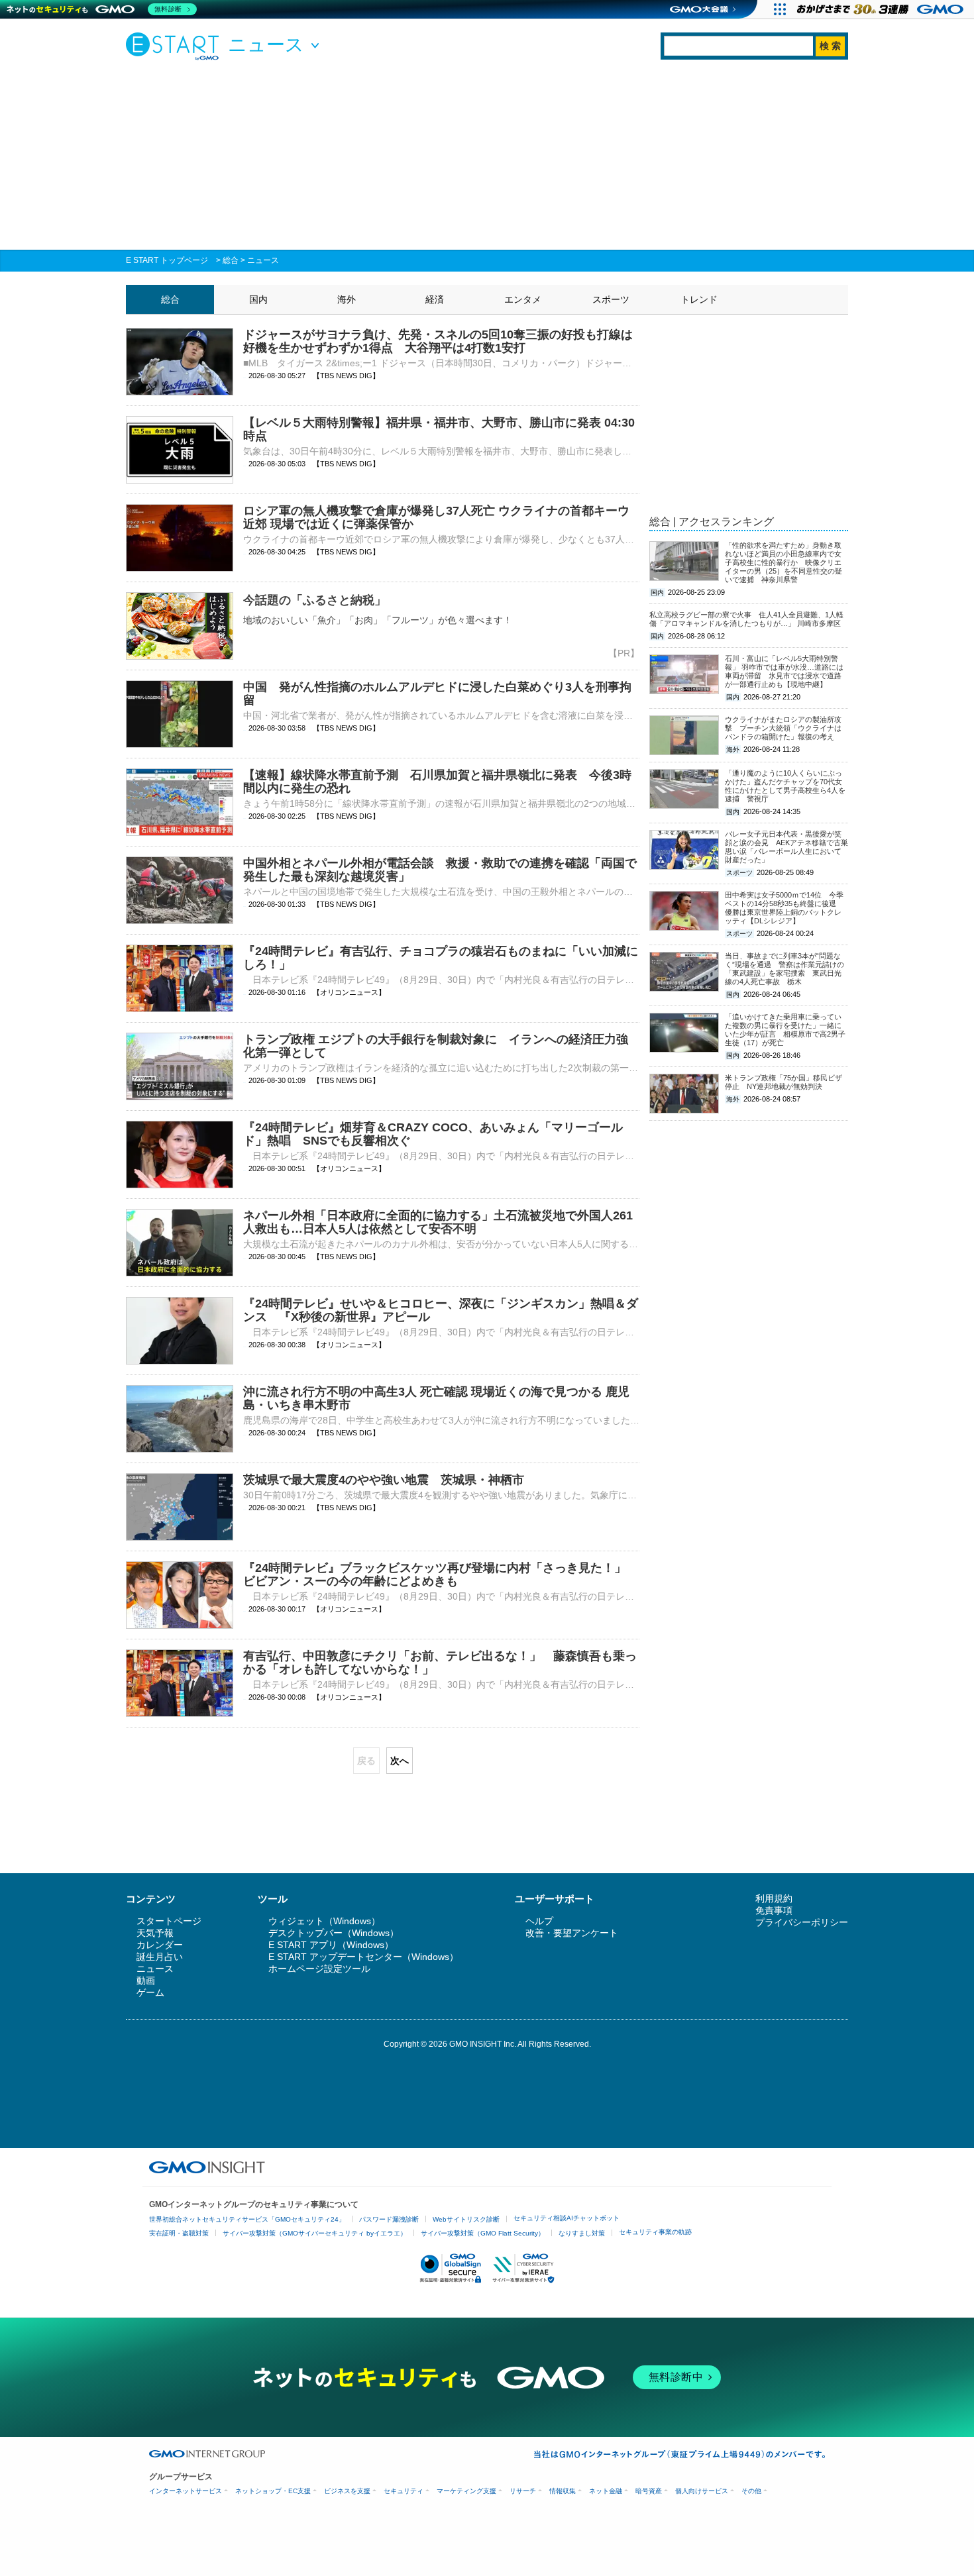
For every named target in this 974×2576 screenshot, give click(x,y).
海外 (347, 299)
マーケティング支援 (466, 2491)
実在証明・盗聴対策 (179, 2233)
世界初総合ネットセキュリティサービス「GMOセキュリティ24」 (247, 2219)
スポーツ (611, 299)
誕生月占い (160, 1957)
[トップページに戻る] (176, 46)
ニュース (263, 260)
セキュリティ (404, 2491)
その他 (751, 2491)
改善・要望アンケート (572, 1933)
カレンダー (160, 1945)
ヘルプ (539, 1921)
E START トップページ (167, 260)
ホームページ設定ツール (319, 1969)
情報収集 (563, 2491)
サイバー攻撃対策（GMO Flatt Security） (483, 2233)
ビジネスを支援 (347, 2491)
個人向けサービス (702, 2491)
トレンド (699, 299)
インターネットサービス (186, 2491)
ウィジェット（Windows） (324, 1921)
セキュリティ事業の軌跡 (655, 2232)
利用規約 (774, 1898)
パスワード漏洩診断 (389, 2219)
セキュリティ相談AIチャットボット (567, 2218)
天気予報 (155, 1933)
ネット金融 (606, 2491)
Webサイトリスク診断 (466, 2219)
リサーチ (523, 2491)
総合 (231, 260)
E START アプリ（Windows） (331, 1945)
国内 (258, 299)
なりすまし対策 (582, 2233)
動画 (146, 1981)
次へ (400, 1761)
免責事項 (774, 1910)
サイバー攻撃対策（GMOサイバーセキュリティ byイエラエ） (315, 2233)
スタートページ (169, 1921)
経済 (435, 299)
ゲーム (150, 1992)
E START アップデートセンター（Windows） (363, 1957)
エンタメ (523, 299)
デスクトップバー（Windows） (334, 1933)
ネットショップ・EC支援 (273, 2491)
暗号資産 (649, 2491)
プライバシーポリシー (802, 1922)
